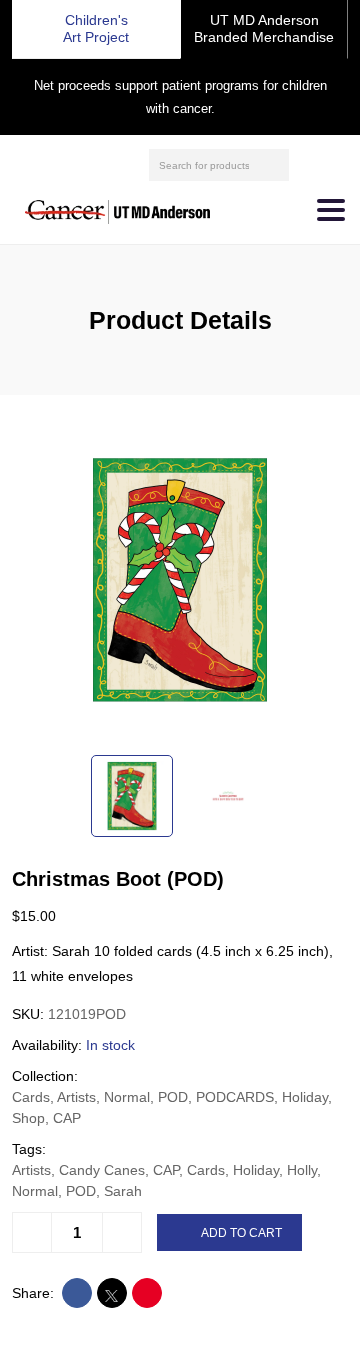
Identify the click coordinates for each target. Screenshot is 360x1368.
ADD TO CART (241, 1233)
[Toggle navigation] (331, 210)
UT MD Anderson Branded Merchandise (264, 28)
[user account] (307, 165)
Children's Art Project (96, 28)
